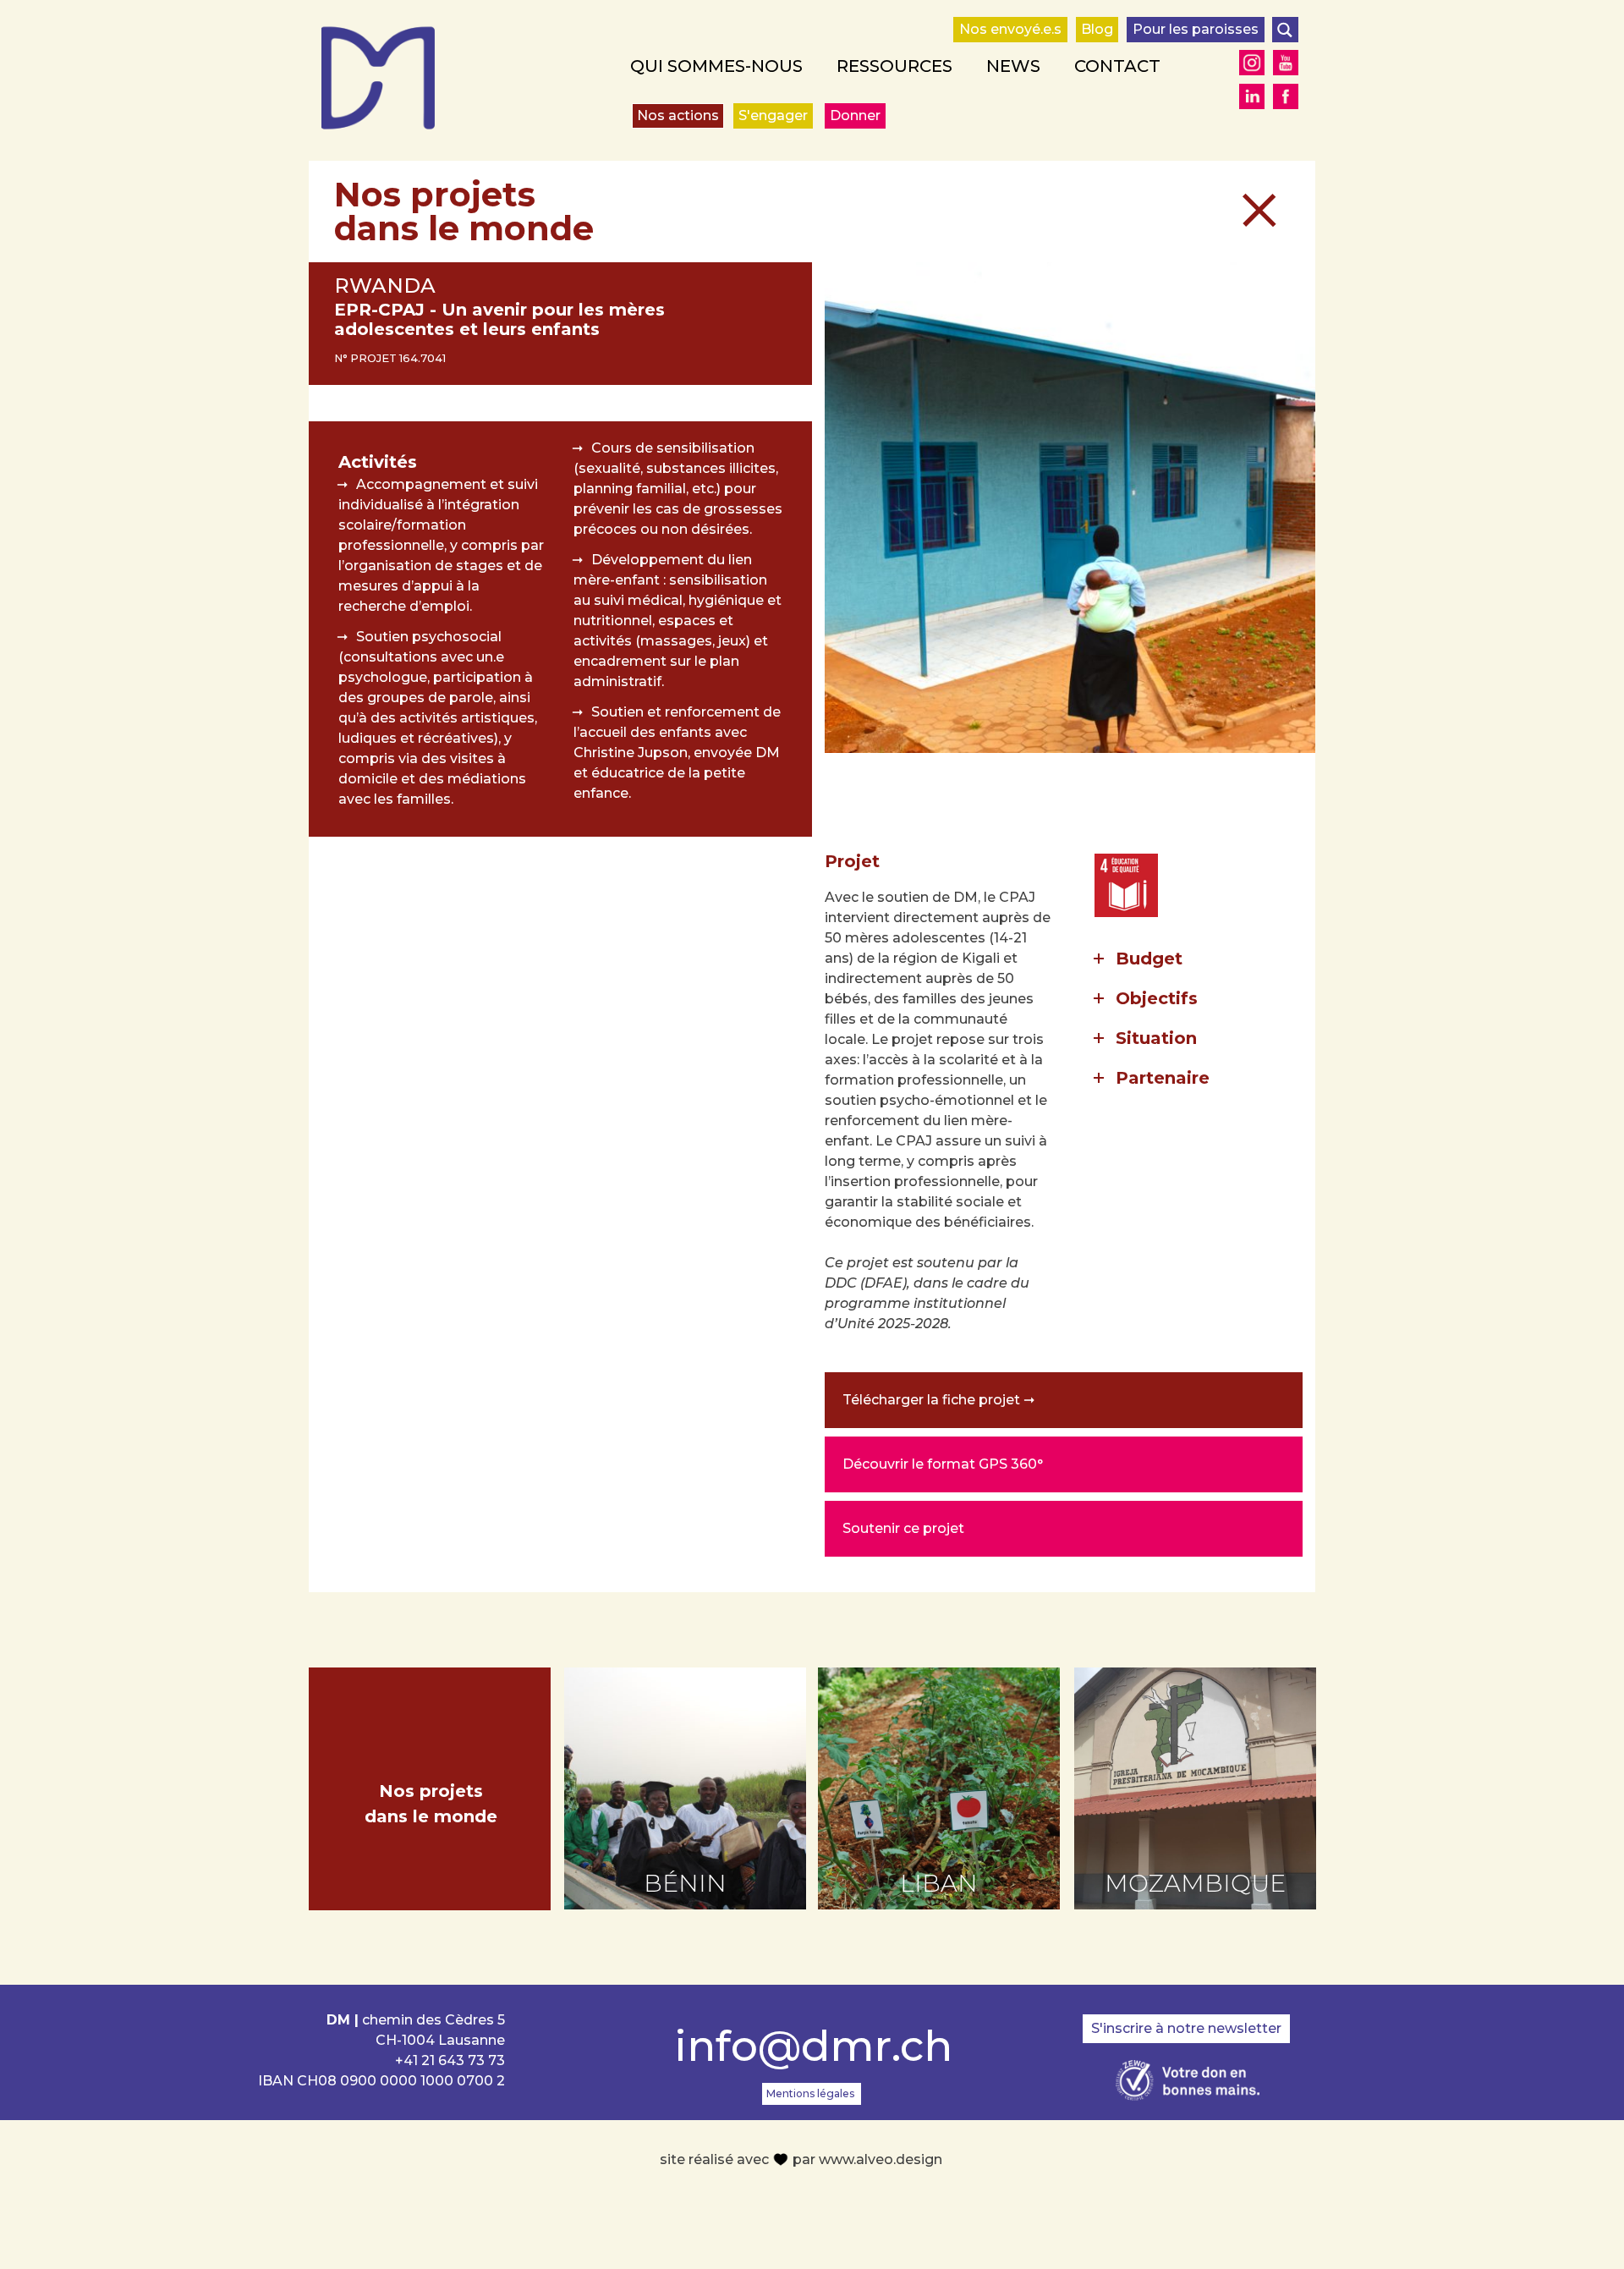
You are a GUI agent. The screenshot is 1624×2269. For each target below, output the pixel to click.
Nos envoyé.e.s (1010, 29)
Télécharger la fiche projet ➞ (938, 1400)
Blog (1097, 29)
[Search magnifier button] (1285, 30)
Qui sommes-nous (716, 66)
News (1013, 66)
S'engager (773, 115)
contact (1117, 66)
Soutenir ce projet (903, 1528)
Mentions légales (810, 2093)
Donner (855, 115)
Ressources (894, 66)
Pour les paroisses (1196, 29)
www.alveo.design (881, 2159)
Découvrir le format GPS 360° (943, 1464)
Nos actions (678, 115)
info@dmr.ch (812, 2046)
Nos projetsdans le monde (431, 1804)
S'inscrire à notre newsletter (1186, 2028)
